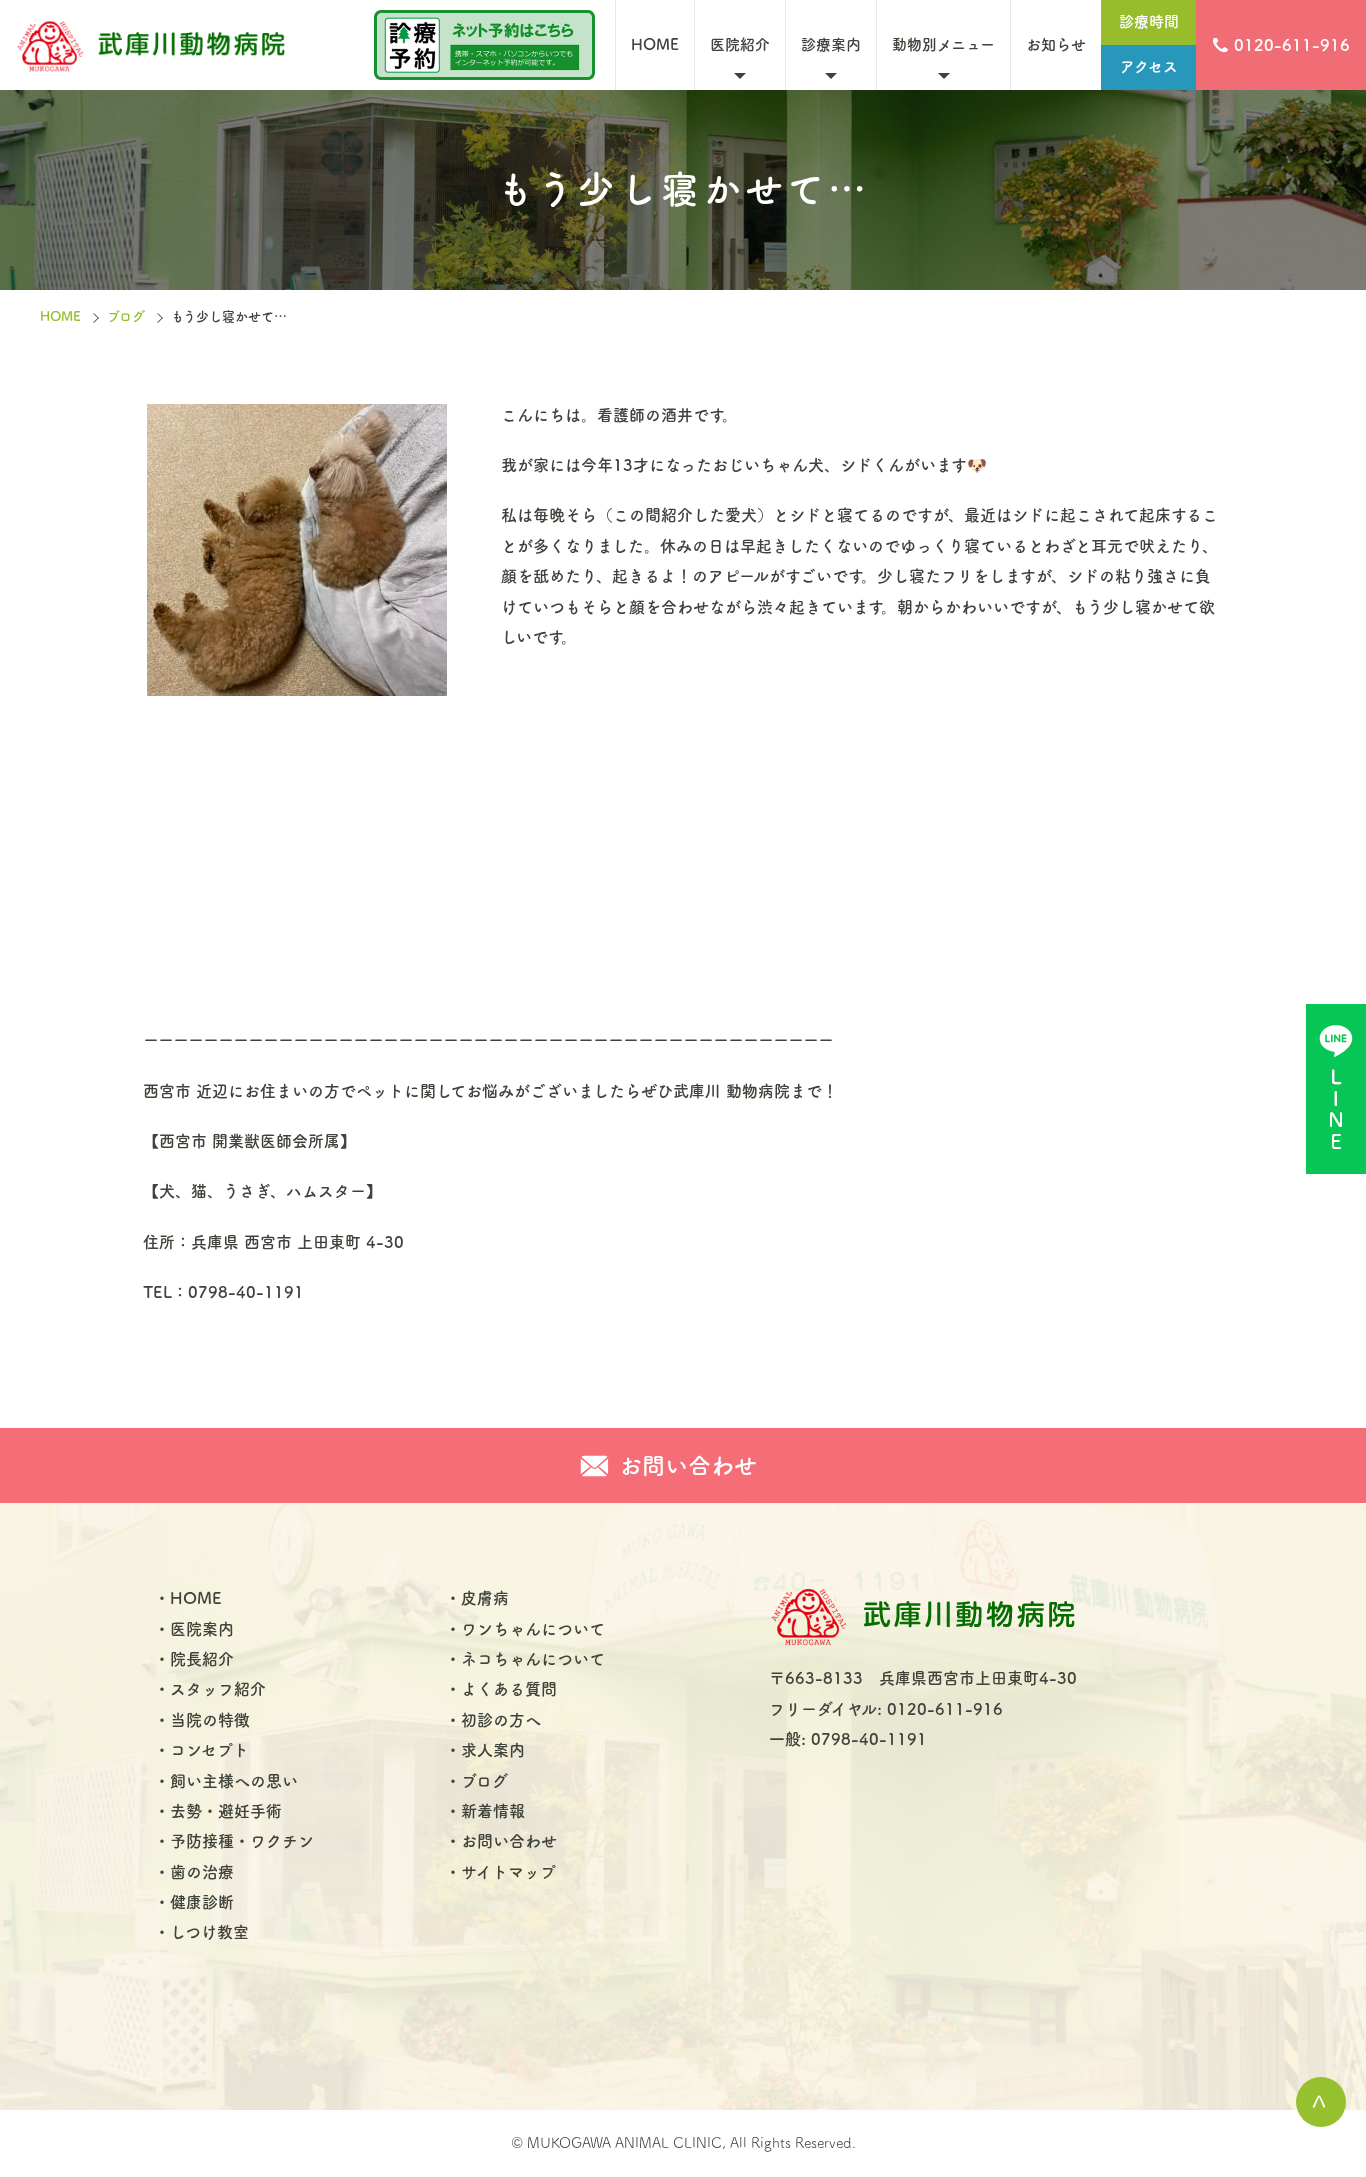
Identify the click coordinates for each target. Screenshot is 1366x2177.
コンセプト (209, 1750)
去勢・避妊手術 (226, 1811)
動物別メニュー (943, 44)
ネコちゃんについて (533, 1659)
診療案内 (831, 44)
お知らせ (1056, 44)
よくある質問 (509, 1689)
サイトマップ (508, 1872)
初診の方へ (501, 1720)
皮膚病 (485, 1598)
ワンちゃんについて (533, 1629)
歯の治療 (202, 1872)
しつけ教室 (209, 1932)
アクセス (1149, 66)
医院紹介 (740, 44)
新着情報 (493, 1811)
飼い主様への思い (234, 1781)
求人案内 (493, 1750)
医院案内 (202, 1629)
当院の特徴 (210, 1720)
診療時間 (1149, 21)
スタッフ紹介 (218, 1689)
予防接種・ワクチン (242, 1841)
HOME (655, 44)
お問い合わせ (509, 1841)
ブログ (126, 316)
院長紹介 (202, 1659)
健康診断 (202, 1902)
